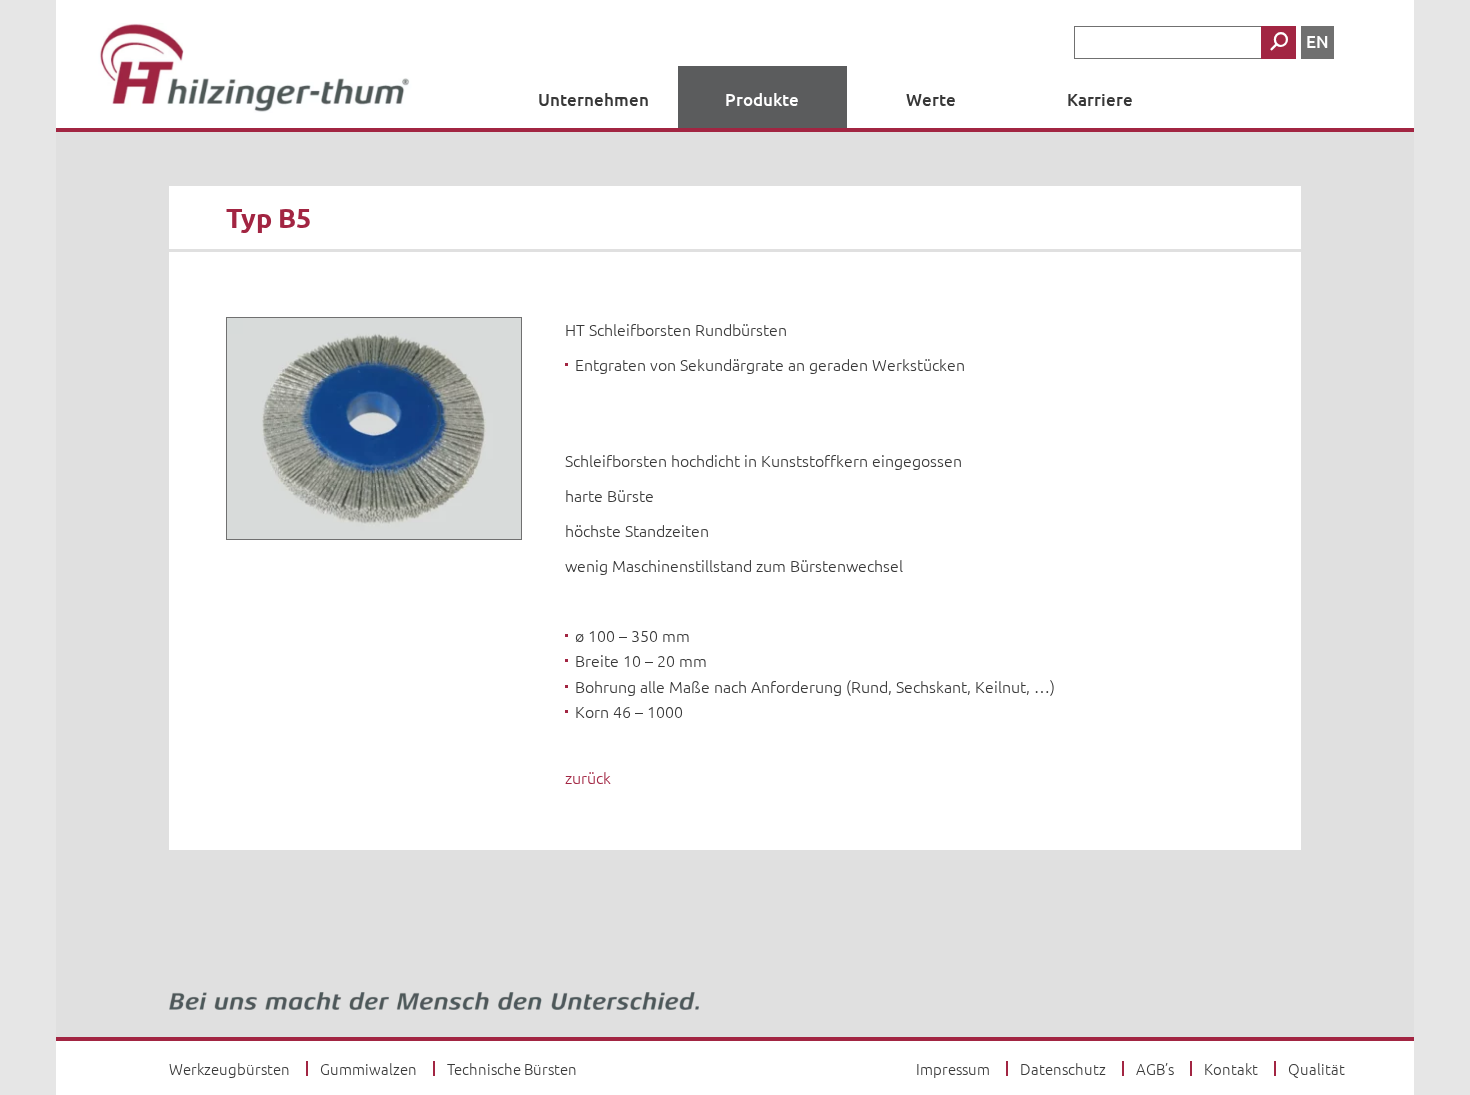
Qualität (1316, 1068)
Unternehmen (593, 99)
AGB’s (1155, 1068)
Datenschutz (1063, 1068)
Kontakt (1231, 1068)
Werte (931, 99)
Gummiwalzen (368, 1068)
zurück (588, 777)
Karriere (1100, 99)
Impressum (953, 1068)
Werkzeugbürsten (229, 1068)
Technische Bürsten (512, 1068)
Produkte (762, 99)
